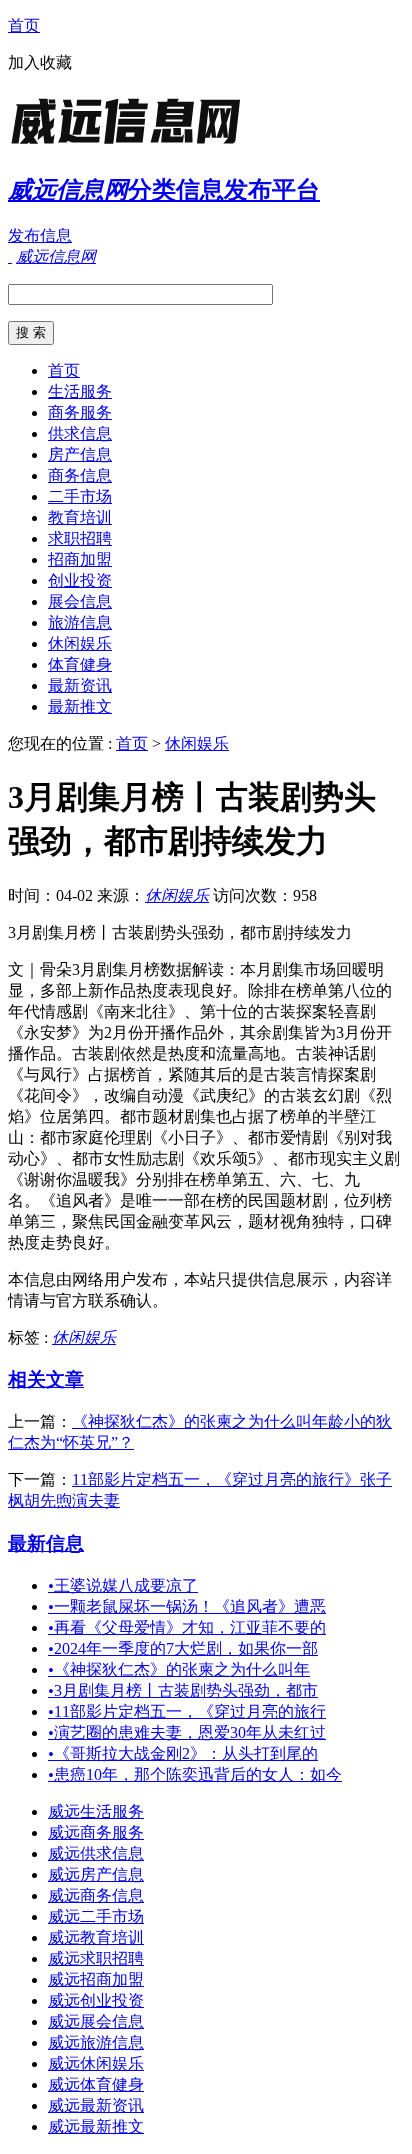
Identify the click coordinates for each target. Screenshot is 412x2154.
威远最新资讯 (96, 2105)
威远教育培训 (96, 1937)
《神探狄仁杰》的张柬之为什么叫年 (179, 1669)
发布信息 (40, 235)
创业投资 (80, 580)
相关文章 (46, 1379)
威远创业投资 (96, 2000)
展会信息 (80, 601)
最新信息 (46, 1543)
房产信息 (80, 454)
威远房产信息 (96, 1874)
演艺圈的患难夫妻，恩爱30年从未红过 (187, 1732)
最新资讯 (80, 685)
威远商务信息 (96, 1895)
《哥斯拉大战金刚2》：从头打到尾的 (183, 1753)
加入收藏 (40, 62)
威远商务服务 (96, 1832)
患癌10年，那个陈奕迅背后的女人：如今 (195, 1774)
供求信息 (80, 433)
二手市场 (80, 496)
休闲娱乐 (80, 643)
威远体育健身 (96, 2084)
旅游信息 (80, 622)
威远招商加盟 (96, 1979)
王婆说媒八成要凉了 (123, 1585)
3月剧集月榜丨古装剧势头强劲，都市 (183, 1690)
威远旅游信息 (96, 2042)
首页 (24, 25)
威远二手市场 (96, 1916)
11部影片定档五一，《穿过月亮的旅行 (187, 1711)
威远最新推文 (96, 2126)
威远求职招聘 (96, 1958)
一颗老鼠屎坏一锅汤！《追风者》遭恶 (187, 1606)
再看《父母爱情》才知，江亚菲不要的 (187, 1627)
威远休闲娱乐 (96, 2063)
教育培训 (80, 517)
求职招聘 (80, 538)
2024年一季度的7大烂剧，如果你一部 (183, 1648)
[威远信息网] (133, 144)
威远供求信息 (96, 1853)
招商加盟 (80, 559)
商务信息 (80, 475)
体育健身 (80, 664)
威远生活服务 (96, 1811)
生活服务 (80, 391)
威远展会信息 (96, 2021)
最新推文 (80, 706)
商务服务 (80, 412)
